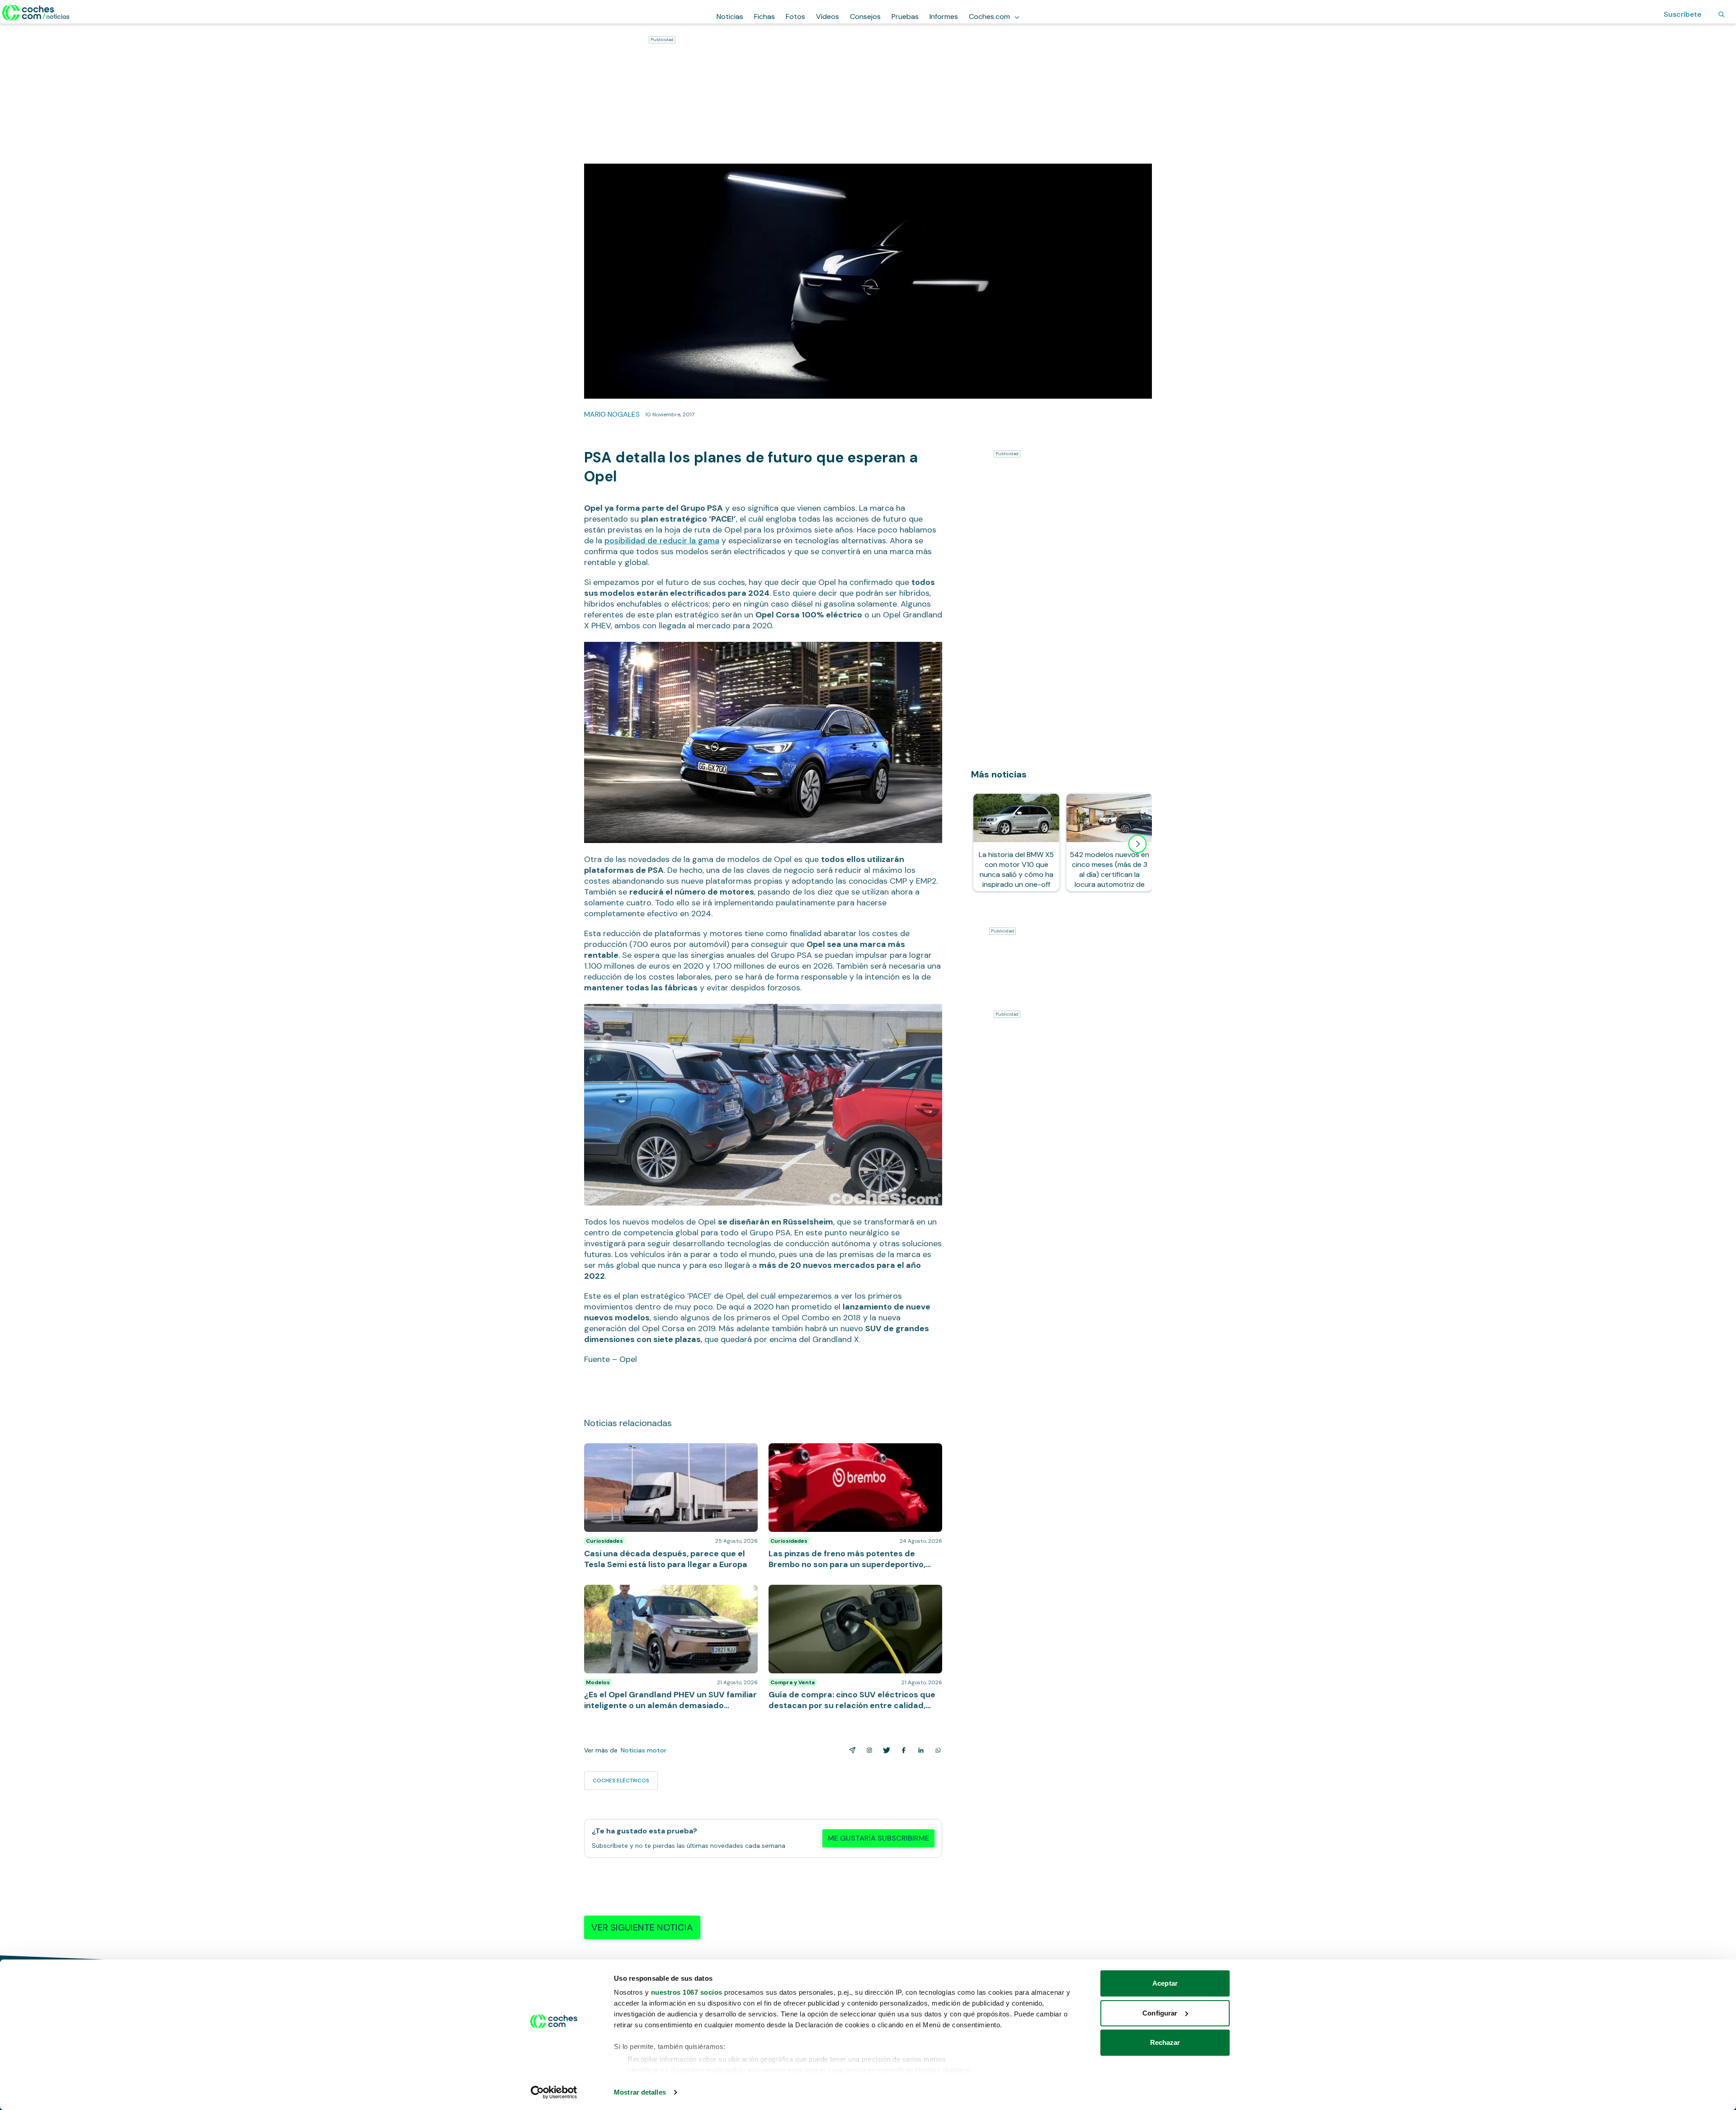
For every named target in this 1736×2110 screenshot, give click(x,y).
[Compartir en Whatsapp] (936, 1750)
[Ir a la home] (36, 13)
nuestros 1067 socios (687, 1992)
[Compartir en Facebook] (902, 1750)
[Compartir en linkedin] (919, 1750)
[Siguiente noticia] (1137, 844)
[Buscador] (1722, 14)
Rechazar (1165, 2042)
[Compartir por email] (850, 1750)
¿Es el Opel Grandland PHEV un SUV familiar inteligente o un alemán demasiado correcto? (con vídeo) (668, 1598)
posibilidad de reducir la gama (662, 541)
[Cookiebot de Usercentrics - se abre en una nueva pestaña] (554, 2092)
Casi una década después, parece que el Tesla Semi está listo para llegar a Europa (669, 1452)
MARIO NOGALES (612, 414)
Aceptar (1165, 1983)
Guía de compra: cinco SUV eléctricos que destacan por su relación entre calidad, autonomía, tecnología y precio (855, 1598)
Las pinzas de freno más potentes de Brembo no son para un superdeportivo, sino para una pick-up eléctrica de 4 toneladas (853, 1457)
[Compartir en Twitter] (885, 1750)
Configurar (1160, 2013)
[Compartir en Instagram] (868, 1750)
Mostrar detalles (640, 2092)
